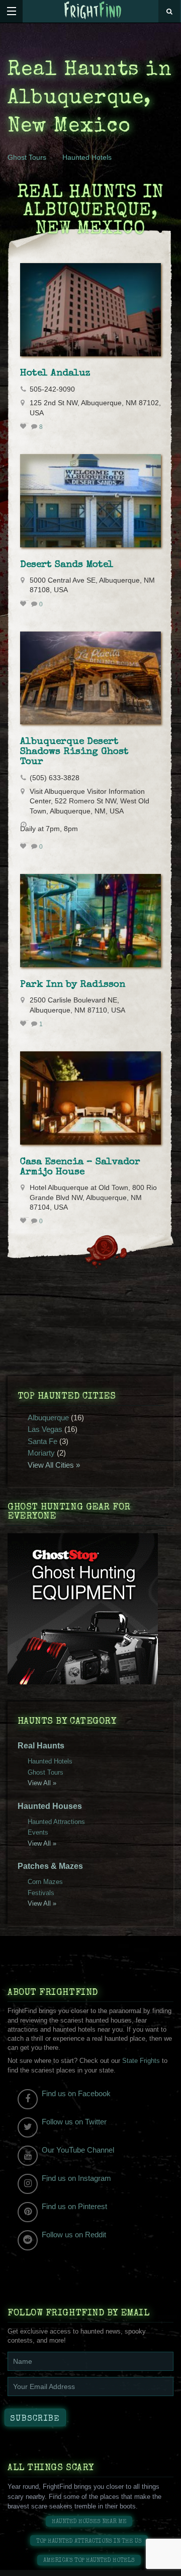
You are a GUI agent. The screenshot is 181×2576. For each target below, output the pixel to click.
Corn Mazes (45, 1882)
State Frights (141, 2061)
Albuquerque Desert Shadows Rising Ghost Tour (74, 752)
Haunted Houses (50, 1806)
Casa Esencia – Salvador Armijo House (80, 1167)
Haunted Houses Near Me (89, 2522)
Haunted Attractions (56, 1822)
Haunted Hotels (87, 157)
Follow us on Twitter (74, 2122)
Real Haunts (41, 1746)
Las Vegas (45, 1429)
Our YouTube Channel (78, 2150)
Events (38, 1832)
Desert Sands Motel (67, 565)
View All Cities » (54, 1465)
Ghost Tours (27, 157)
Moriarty (41, 1453)
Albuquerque (48, 1418)
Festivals (41, 1893)
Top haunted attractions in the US (89, 2541)
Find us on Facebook (76, 2093)
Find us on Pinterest (74, 2206)
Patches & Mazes (50, 1866)
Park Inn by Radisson (73, 985)
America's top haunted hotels (89, 2561)
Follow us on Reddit (74, 2235)
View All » (42, 1783)
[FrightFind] (93, 11)
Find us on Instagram (76, 2178)
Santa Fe (42, 1441)
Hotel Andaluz (55, 373)
